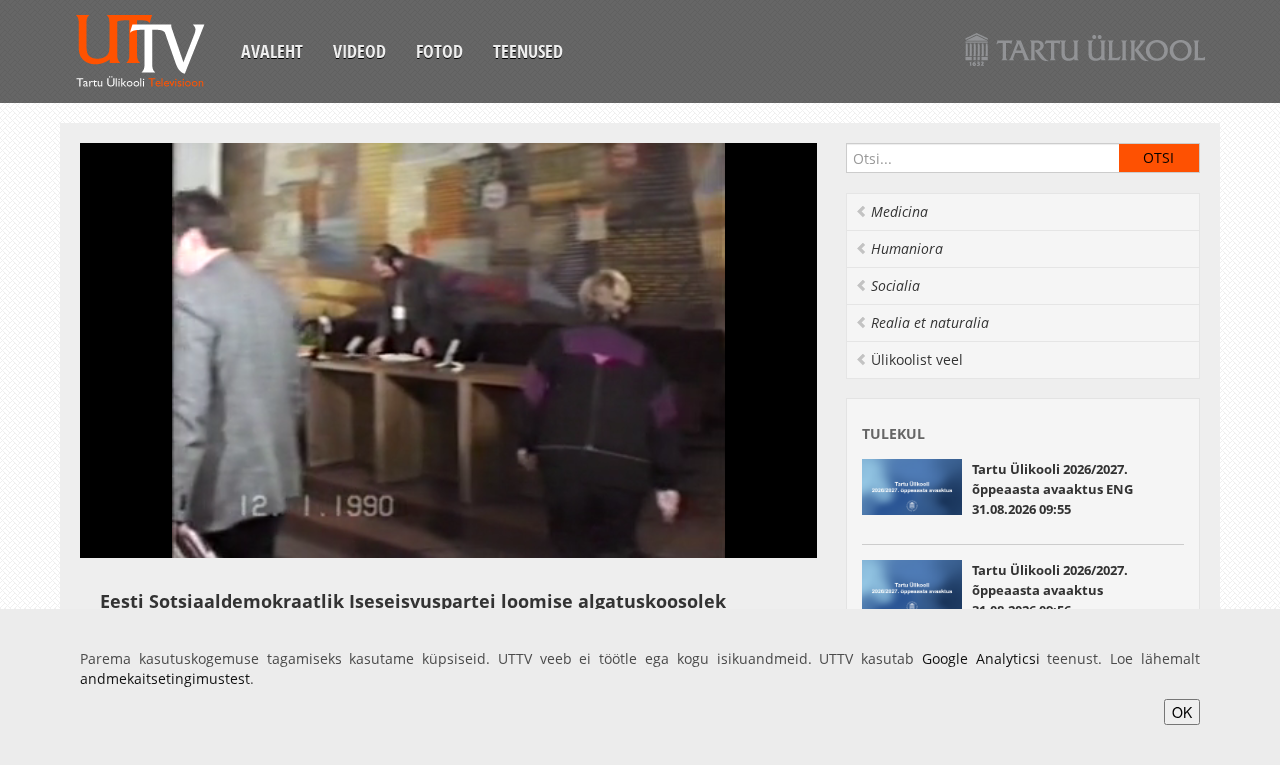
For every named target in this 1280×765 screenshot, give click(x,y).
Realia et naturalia (930, 322)
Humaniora (907, 248)
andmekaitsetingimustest (165, 678)
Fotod (439, 51)
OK (1182, 712)
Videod (359, 51)
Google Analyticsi (981, 658)
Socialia (895, 285)
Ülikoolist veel (917, 359)
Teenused (528, 51)
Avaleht (272, 51)
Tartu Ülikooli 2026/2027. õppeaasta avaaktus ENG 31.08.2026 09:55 (1052, 489)
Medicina (899, 211)
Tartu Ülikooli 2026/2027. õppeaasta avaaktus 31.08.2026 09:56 (1050, 590)
